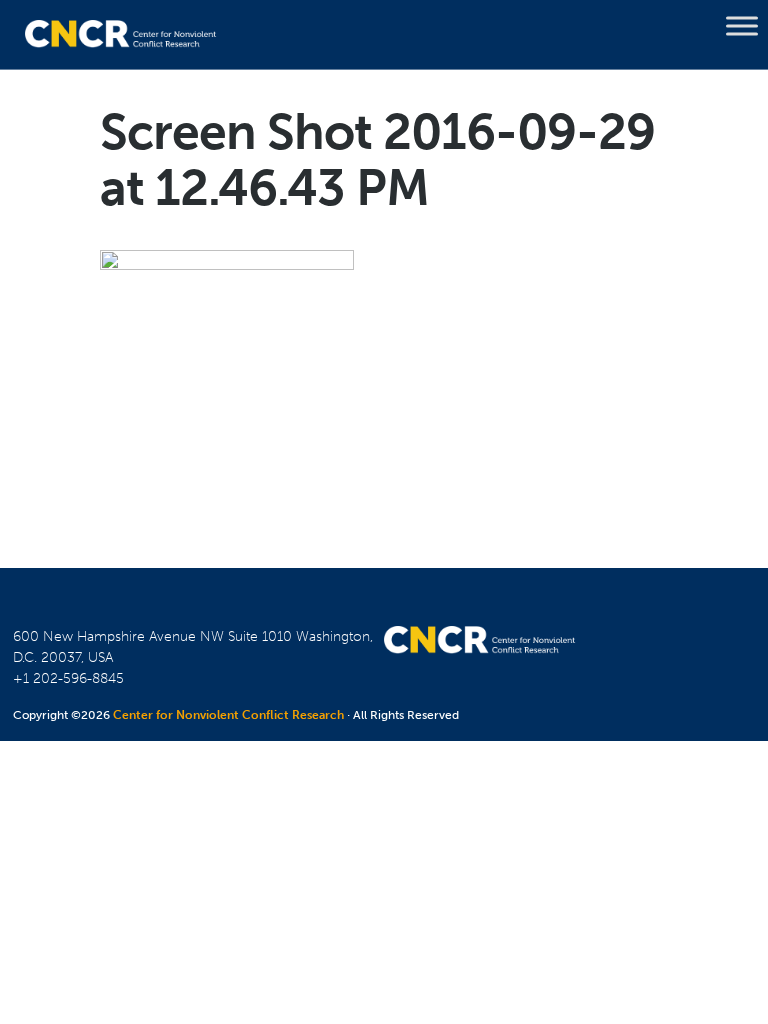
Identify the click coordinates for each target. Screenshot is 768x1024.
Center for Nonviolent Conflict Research (228, 715)
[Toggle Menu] (742, 26)
